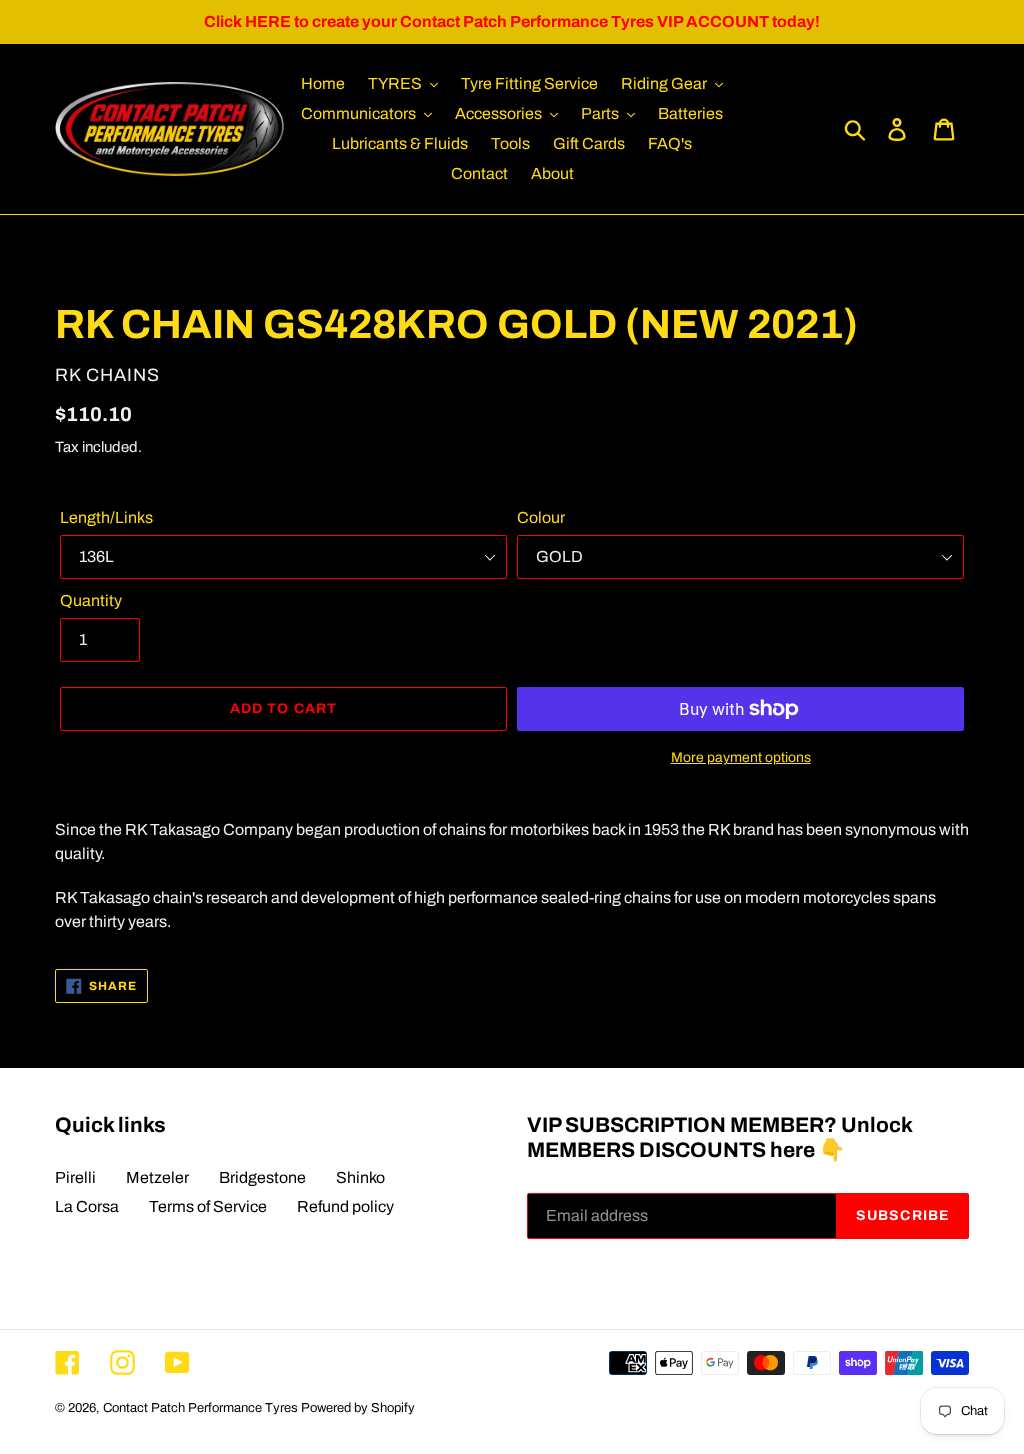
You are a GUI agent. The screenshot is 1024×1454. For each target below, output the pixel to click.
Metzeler (157, 1177)
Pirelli (75, 1177)
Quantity (91, 600)
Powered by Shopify (358, 1408)
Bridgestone (262, 1177)
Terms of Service (208, 1206)
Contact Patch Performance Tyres (200, 1408)
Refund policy (345, 1206)
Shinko (360, 1177)
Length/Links (106, 517)
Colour (541, 517)
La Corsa (87, 1206)
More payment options (741, 757)
